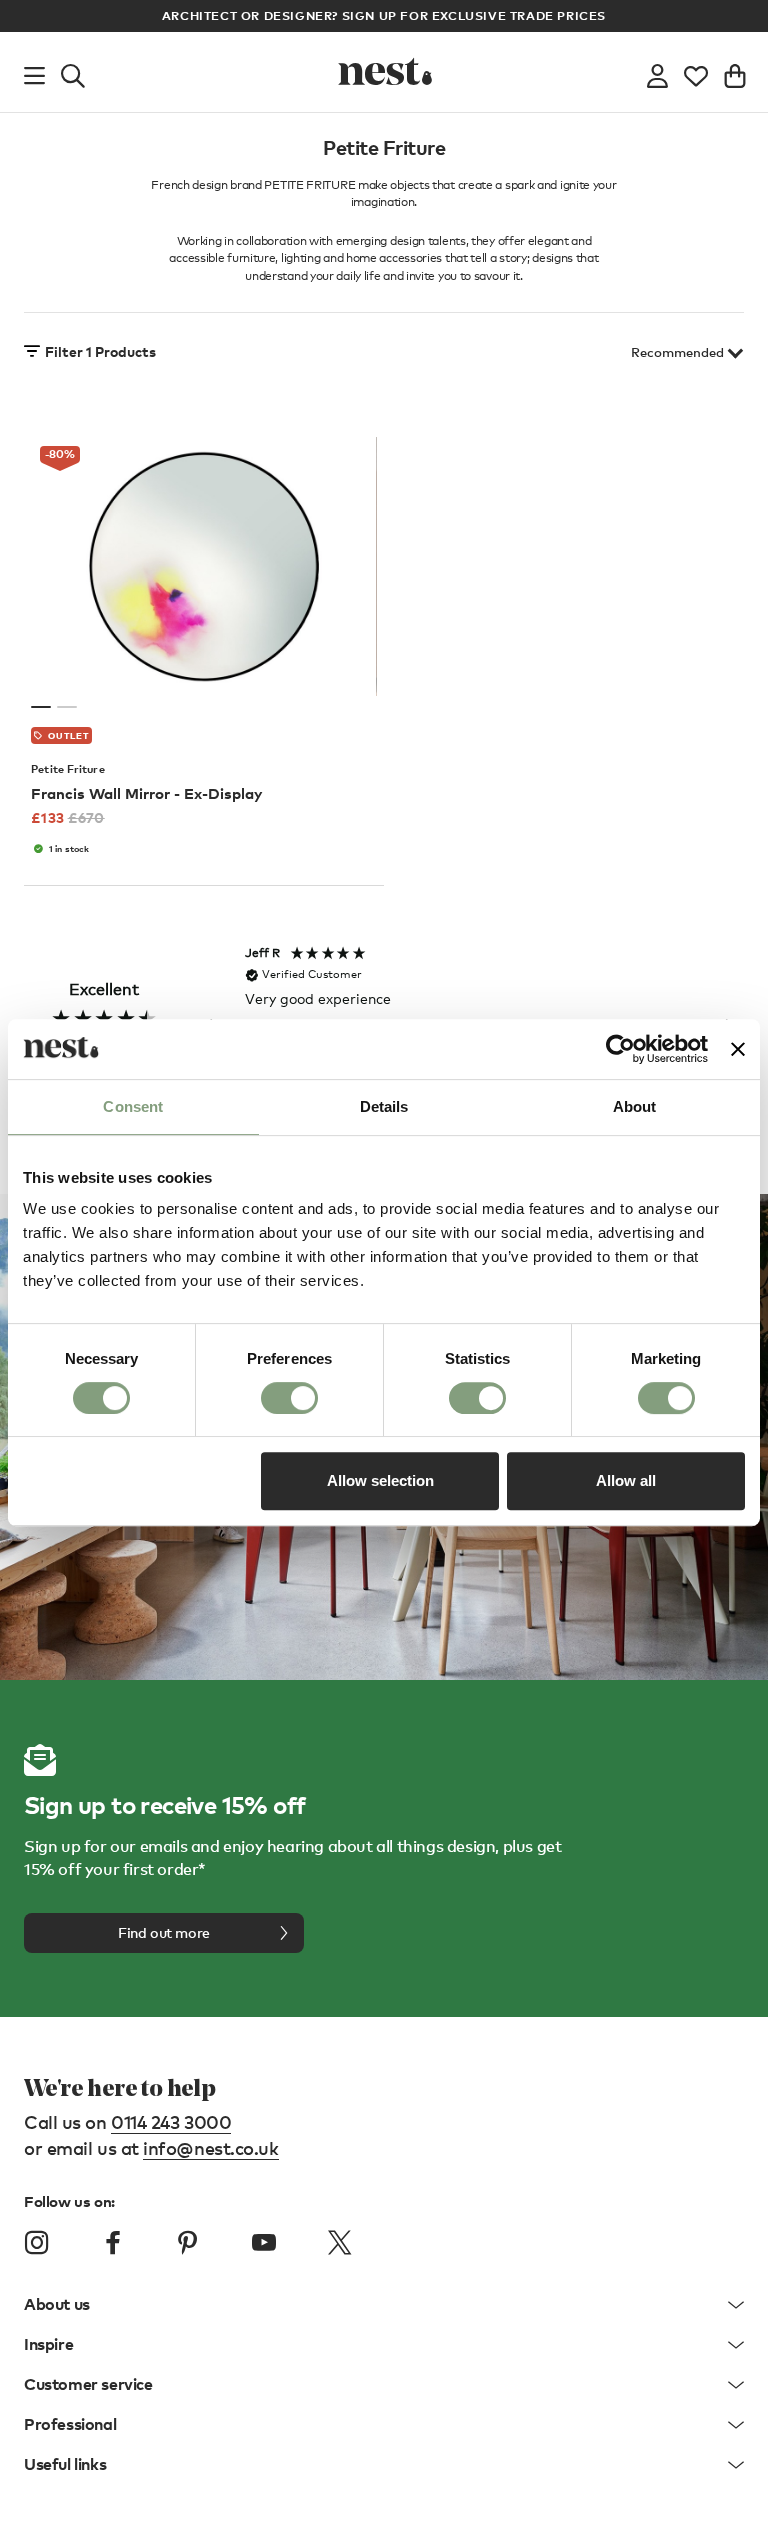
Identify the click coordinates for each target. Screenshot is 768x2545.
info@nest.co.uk (210, 2147)
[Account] (657, 72)
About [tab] (635, 1106)
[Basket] (735, 72)
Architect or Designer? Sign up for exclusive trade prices (384, 15)
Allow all (626, 1480)
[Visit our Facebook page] (113, 2243)
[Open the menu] (34, 72)
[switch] (289, 1398)
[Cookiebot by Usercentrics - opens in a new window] (620, 1049)
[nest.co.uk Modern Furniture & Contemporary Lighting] (383, 72)
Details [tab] (384, 1106)
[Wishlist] (696, 72)
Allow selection (380, 1480)
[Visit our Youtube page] (264, 2243)
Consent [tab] (133, 1106)
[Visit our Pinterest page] (188, 2243)
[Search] (73, 72)
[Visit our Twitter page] (339, 2243)
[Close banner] (738, 1049)
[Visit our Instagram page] (37, 2243)
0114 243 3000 (171, 2121)
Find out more (164, 1932)
